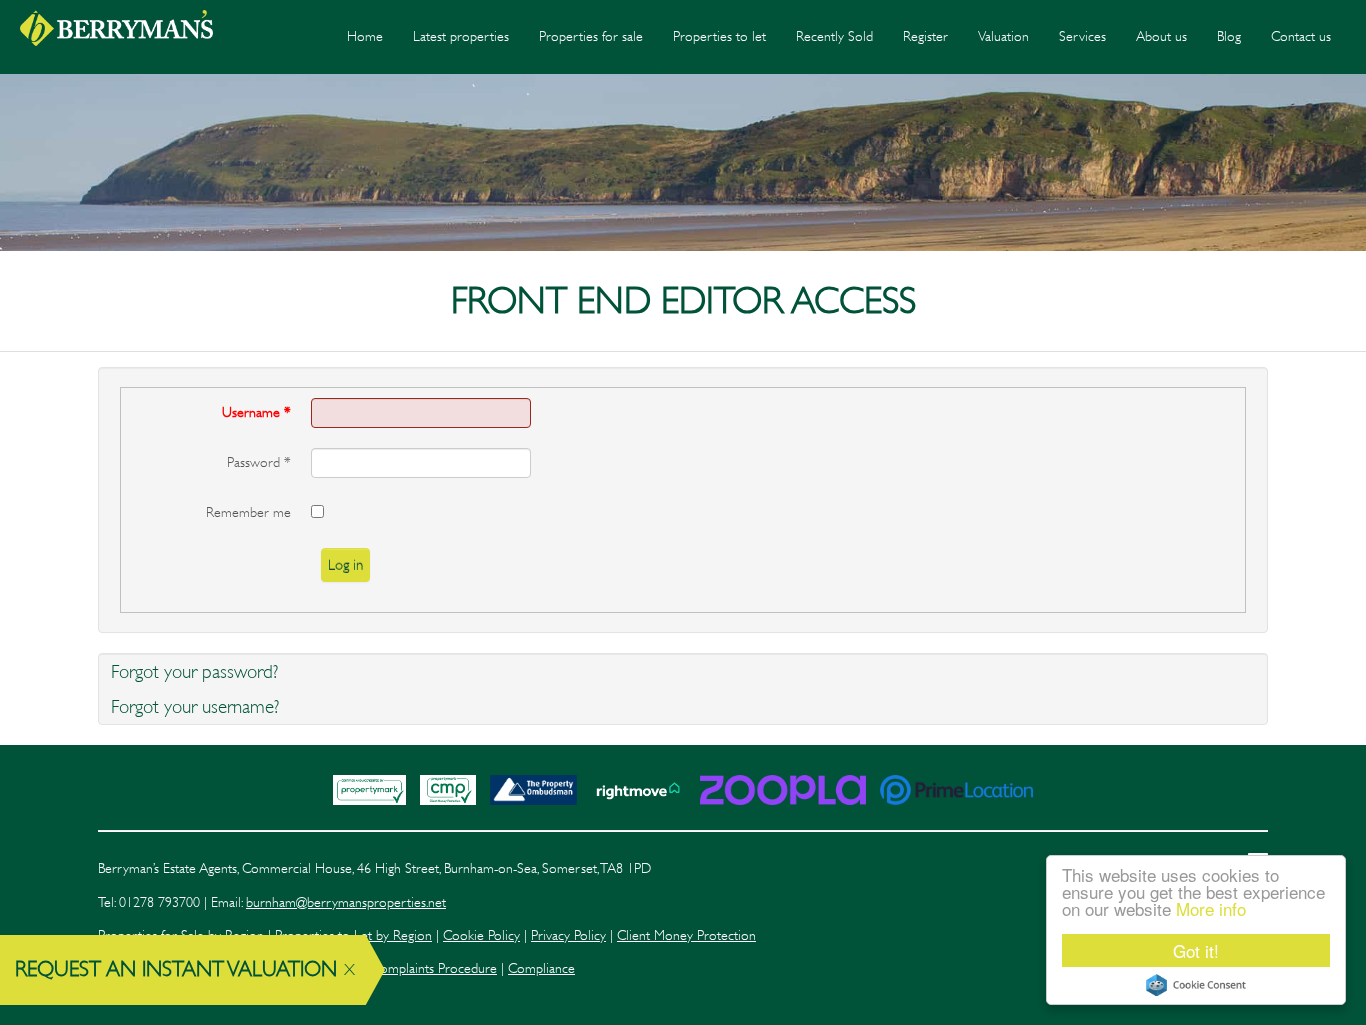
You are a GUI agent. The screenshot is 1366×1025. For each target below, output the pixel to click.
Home (365, 36)
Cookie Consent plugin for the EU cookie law (1196, 985)
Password (259, 462)
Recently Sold (834, 36)
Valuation (1003, 36)
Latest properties (461, 36)
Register (925, 36)
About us (1161, 36)
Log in (345, 565)
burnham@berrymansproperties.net (346, 902)
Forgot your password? (194, 671)
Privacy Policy (568, 935)
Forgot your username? (195, 706)
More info (1211, 908)
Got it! (1196, 950)
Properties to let (719, 36)
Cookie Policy (481, 935)
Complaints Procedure (434, 968)
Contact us (1301, 36)
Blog (1229, 36)
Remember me (248, 512)
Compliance (541, 968)
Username (256, 412)
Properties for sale (591, 36)
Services (1082, 36)
